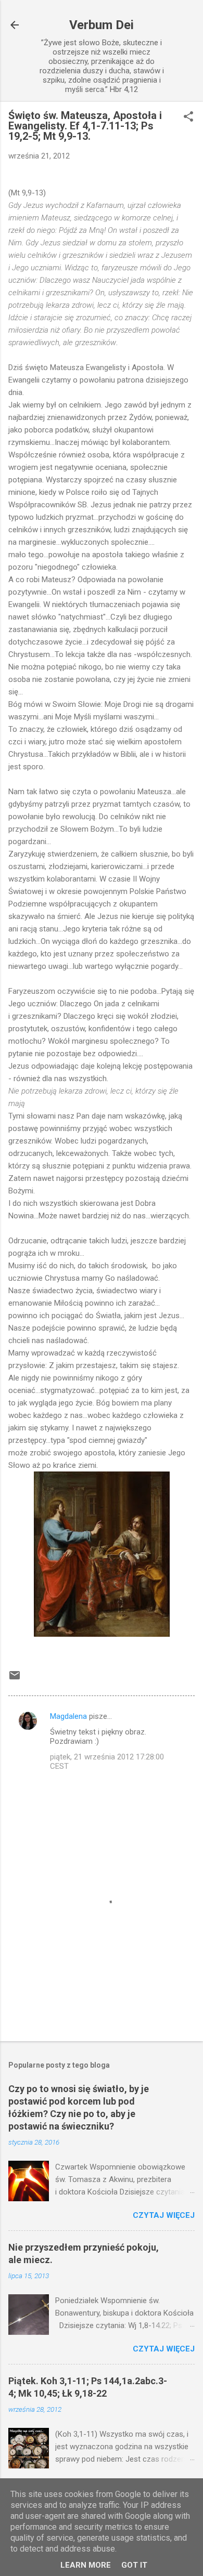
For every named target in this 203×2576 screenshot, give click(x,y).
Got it (134, 2565)
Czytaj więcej (164, 2215)
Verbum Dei (102, 25)
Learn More (86, 2565)
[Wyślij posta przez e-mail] (15, 1679)
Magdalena (68, 1716)
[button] (188, 117)
